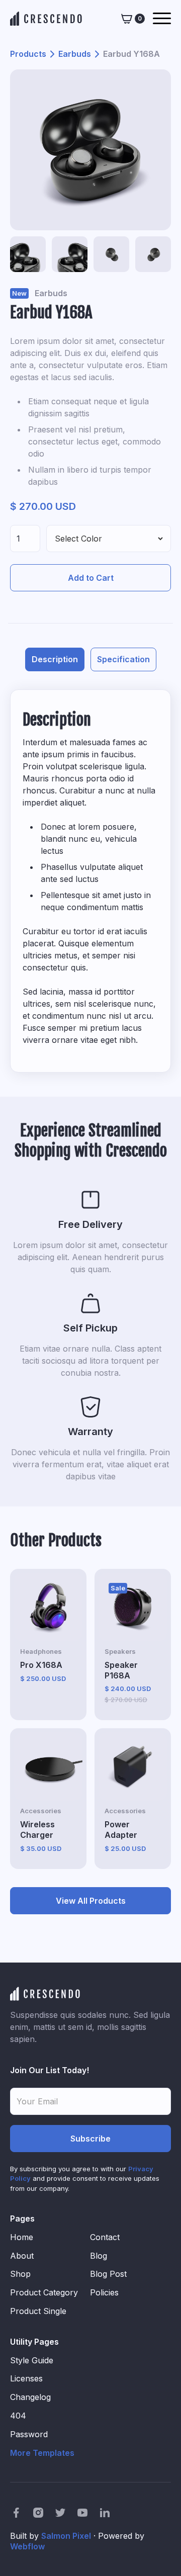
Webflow (27, 2546)
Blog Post (108, 2274)
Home (22, 2237)
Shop (20, 2274)
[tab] (55, 659)
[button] (133, 18)
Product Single (38, 2311)
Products (28, 54)
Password (29, 2434)
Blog (99, 2256)
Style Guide (32, 2360)
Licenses (26, 2378)
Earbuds (75, 54)
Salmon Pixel (66, 2536)
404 (18, 2416)
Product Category (44, 2292)
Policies (104, 2292)
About (22, 2256)
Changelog (30, 2397)
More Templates (42, 2453)
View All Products (91, 1901)
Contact (105, 2237)
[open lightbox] (90, 150)
